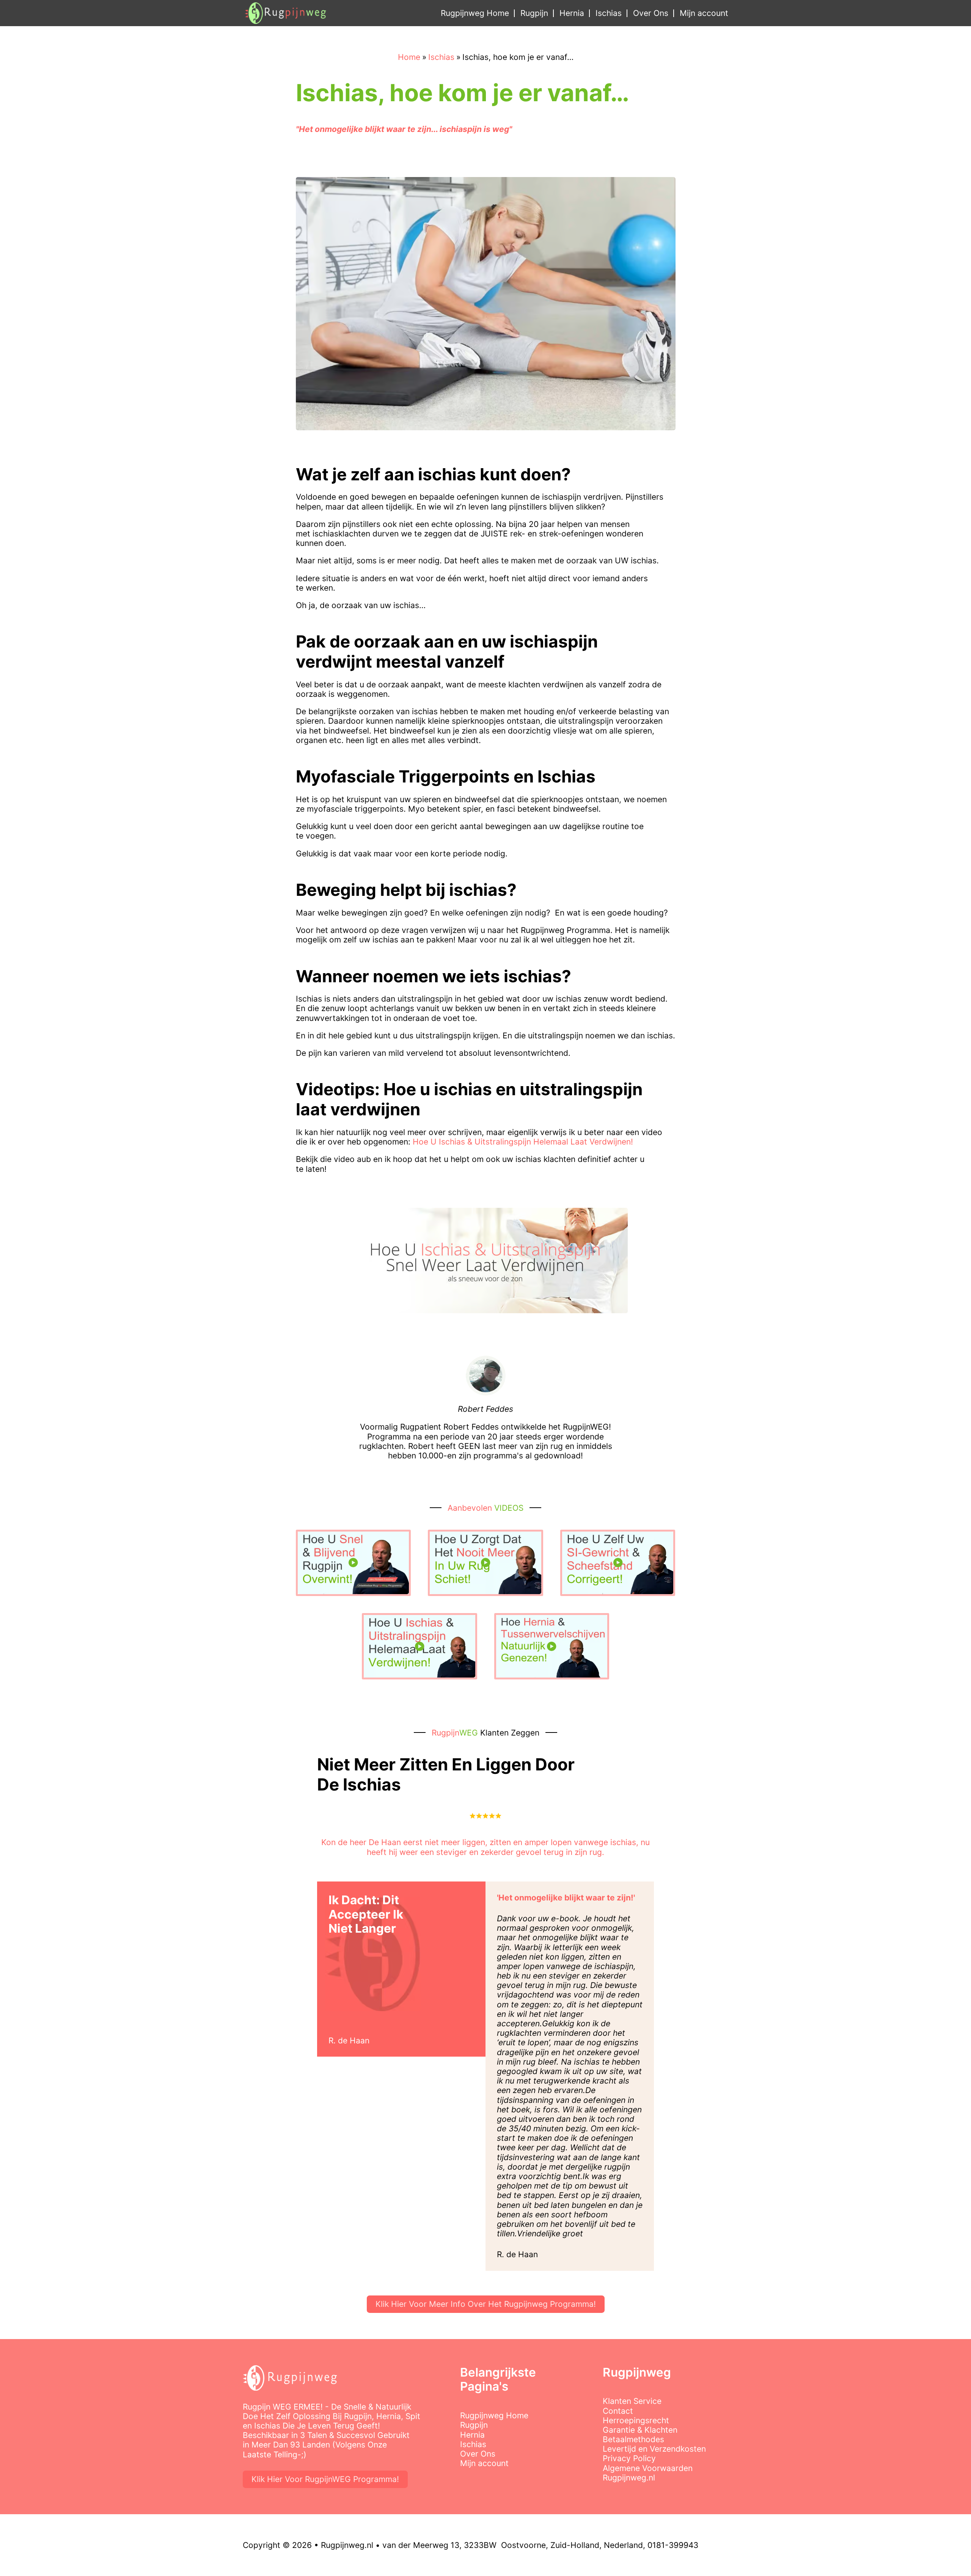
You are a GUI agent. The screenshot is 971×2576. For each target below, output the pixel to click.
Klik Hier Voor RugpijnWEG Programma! (325, 2479)
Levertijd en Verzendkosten (654, 2449)
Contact (618, 2411)
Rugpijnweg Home (475, 13)
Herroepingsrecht (636, 2420)
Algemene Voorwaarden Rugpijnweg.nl (648, 2473)
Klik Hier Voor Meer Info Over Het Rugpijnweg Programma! (486, 2304)
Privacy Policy (629, 2458)
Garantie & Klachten (640, 2430)
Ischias (609, 13)
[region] (99, 2525)
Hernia (572, 13)
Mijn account (704, 13)
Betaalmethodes (633, 2439)
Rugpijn (534, 13)
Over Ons (651, 13)
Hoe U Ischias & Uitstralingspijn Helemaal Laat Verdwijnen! (523, 1142)
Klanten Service (632, 2401)
